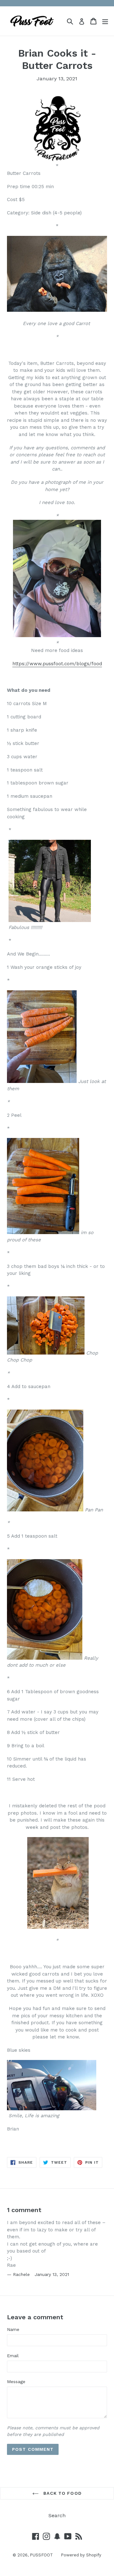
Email (13, 2356)
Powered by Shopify (81, 2555)
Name (13, 2329)
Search (57, 2515)
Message (16, 2382)
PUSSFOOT (41, 2555)
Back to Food (62, 2493)
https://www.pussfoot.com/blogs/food (57, 664)
